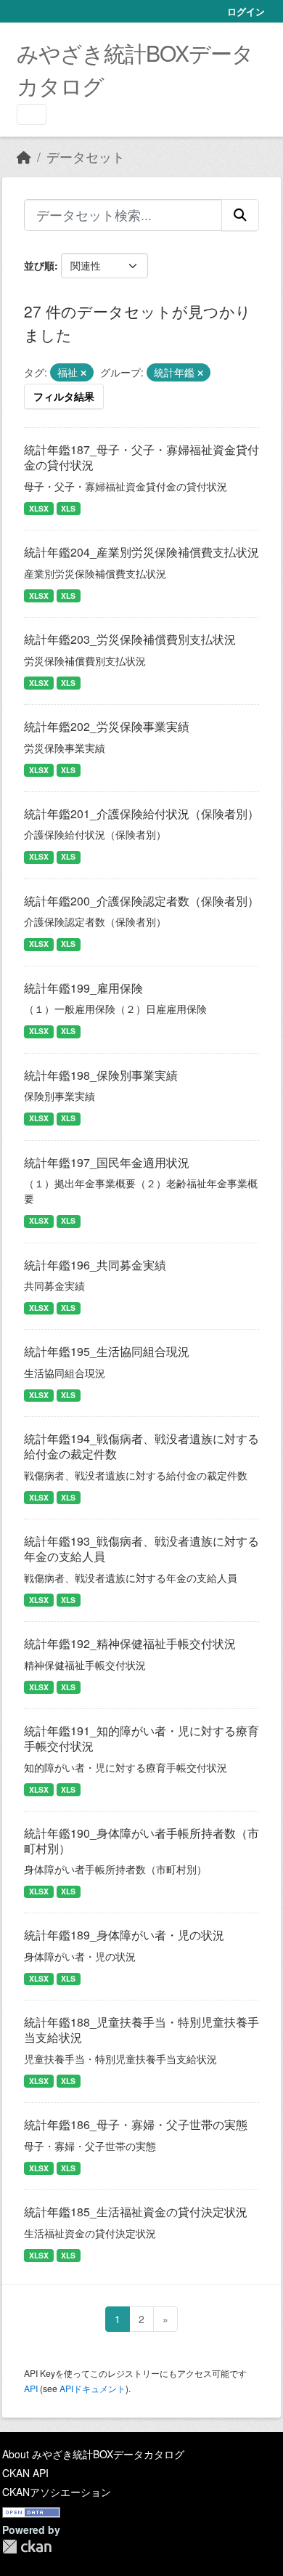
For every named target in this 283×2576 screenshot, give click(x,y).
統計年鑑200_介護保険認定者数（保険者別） (141, 901)
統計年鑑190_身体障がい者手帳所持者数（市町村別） (141, 1841)
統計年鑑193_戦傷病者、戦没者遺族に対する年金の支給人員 (141, 1549)
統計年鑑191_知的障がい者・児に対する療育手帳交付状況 (141, 1738)
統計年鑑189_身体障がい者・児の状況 (124, 1935)
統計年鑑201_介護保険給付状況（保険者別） (141, 813)
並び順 (39, 265)
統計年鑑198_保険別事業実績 (101, 1075)
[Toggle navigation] (32, 114)
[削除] (83, 373)
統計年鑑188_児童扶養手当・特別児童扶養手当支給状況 (141, 2030)
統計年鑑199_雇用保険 (83, 988)
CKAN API (25, 2473)
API (31, 2388)
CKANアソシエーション (57, 2492)
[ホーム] (24, 157)
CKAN (27, 2547)
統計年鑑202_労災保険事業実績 (107, 726)
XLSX (39, 508)
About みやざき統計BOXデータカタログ (93, 2454)
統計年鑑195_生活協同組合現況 (107, 1351)
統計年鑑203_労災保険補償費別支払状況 (130, 639)
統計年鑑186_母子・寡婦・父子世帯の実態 (136, 2124)
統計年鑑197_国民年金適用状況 (107, 1162)
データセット (86, 157)
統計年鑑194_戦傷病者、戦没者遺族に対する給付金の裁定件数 (141, 1446)
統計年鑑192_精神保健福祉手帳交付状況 (130, 1643)
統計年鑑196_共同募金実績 (95, 1265)
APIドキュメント (93, 2388)
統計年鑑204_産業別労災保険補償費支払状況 (141, 552)
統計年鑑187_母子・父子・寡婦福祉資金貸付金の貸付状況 (141, 457)
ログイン (246, 11)
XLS (68, 508)
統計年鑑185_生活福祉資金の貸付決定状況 (136, 2212)
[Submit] (240, 215)
